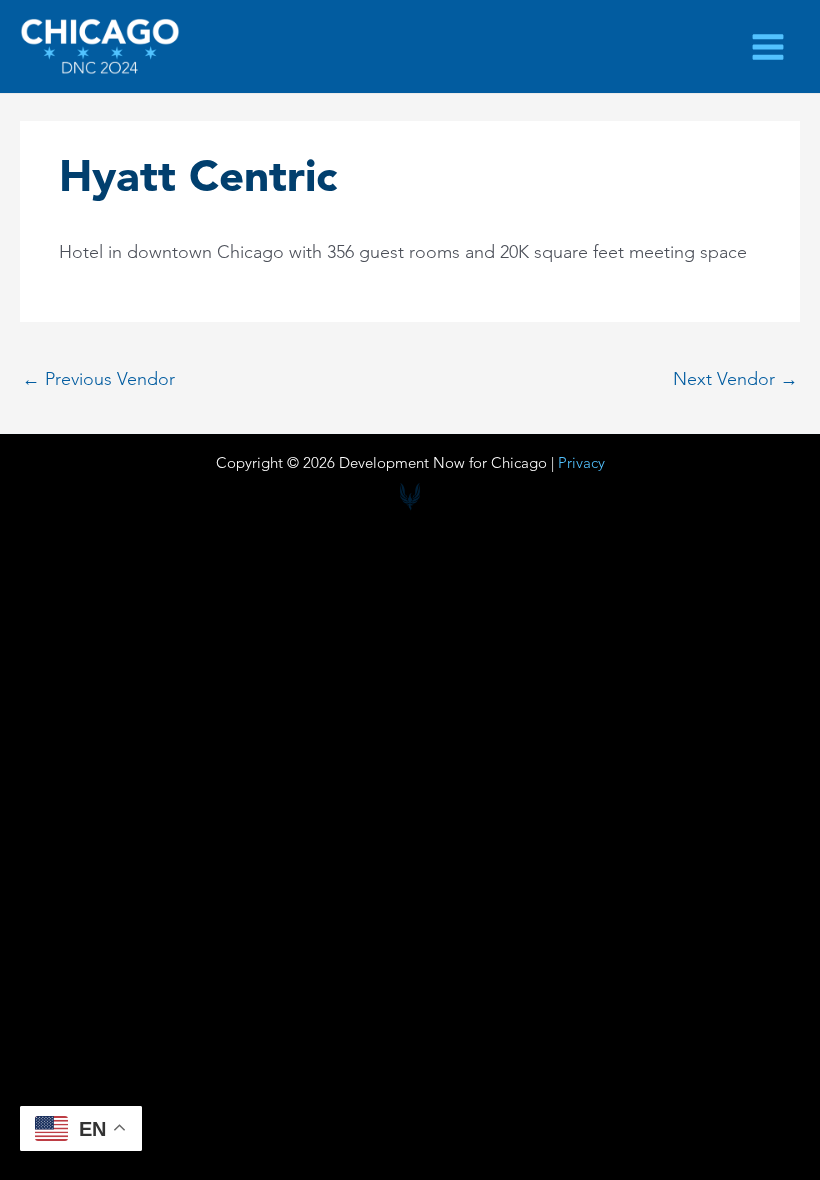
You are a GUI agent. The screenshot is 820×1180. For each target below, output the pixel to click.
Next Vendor (735, 380)
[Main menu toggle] (768, 46)
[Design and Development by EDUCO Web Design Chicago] (410, 497)
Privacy (581, 462)
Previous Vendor (98, 380)
